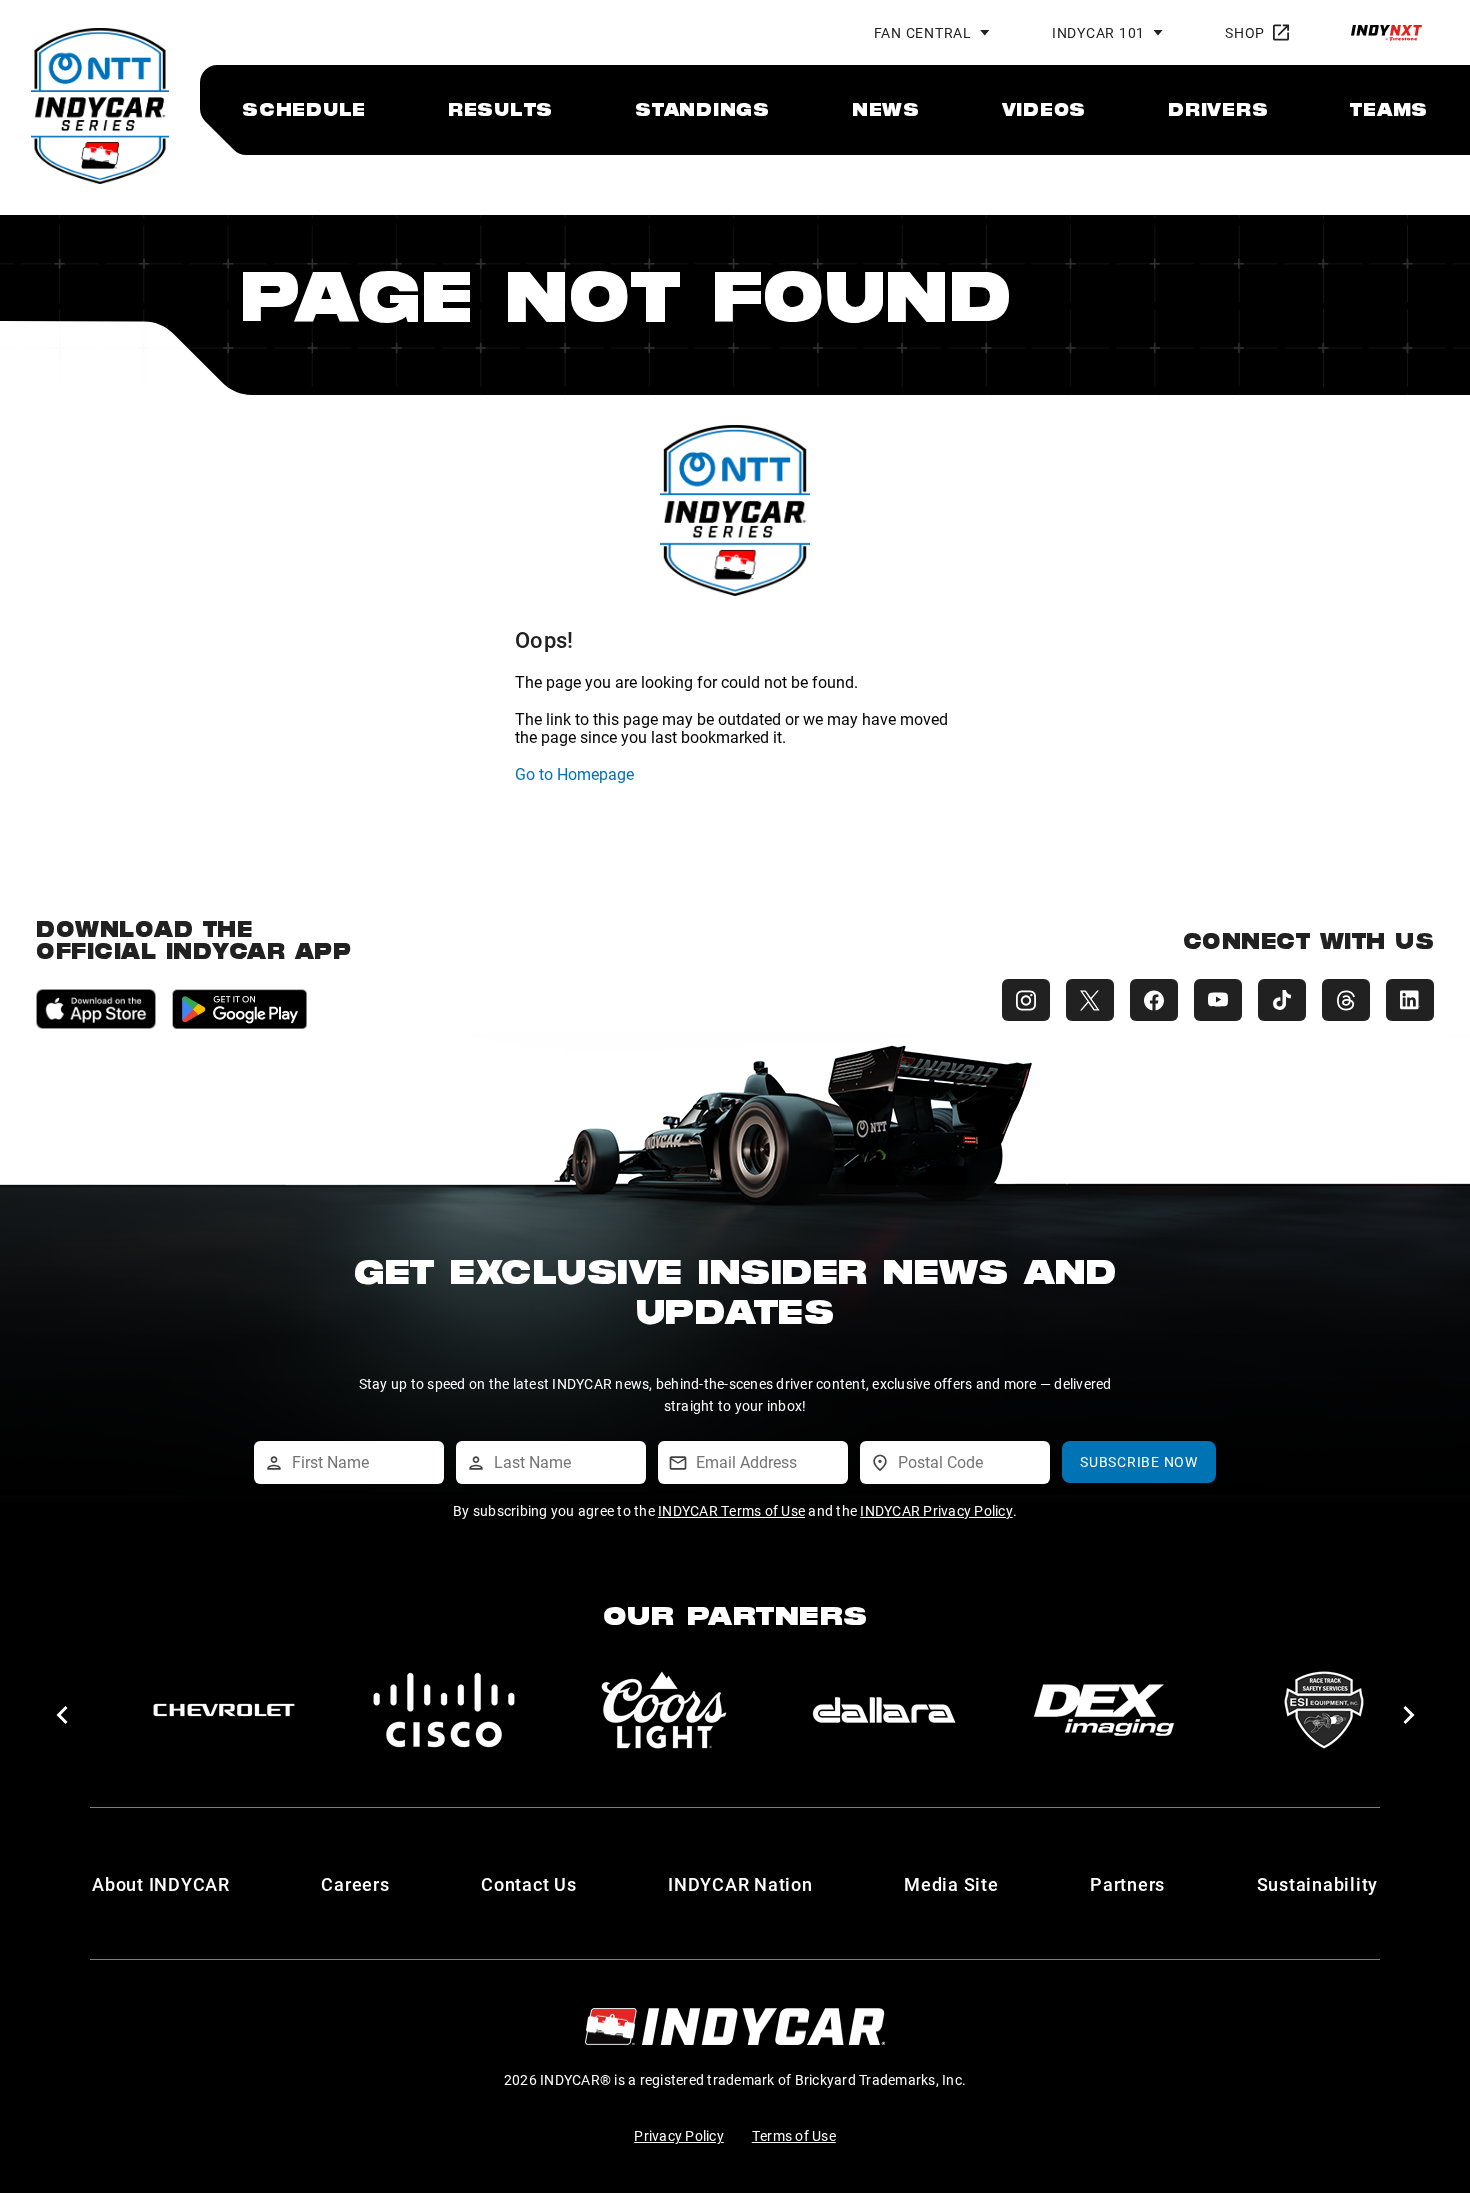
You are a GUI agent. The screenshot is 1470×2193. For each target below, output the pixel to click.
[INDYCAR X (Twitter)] (1090, 1000)
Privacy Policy (679, 2135)
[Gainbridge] (1324, 1710)
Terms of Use (794, 2135)
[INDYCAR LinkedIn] (1410, 1000)
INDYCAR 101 (1098, 32)
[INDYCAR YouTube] (1218, 1000)
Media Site (951, 1884)
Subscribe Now (1139, 1461)
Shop (1245, 32)
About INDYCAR (161, 1884)
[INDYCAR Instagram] (1026, 1000)
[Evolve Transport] (884, 1710)
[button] (61, 1715)
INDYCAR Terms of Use (731, 1510)
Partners (1127, 1884)
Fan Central (923, 32)
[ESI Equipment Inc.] (664, 1710)
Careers (355, 1884)
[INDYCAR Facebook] (1154, 1000)
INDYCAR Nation (740, 1884)
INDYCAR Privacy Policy (936, 1510)
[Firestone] (1104, 1710)
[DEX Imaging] (444, 1710)
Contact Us (529, 1884)
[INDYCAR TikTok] (1282, 1000)
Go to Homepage (574, 773)
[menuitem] (304, 109)
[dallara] (224, 1710)
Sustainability (1318, 1884)
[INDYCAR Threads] (1346, 1000)
